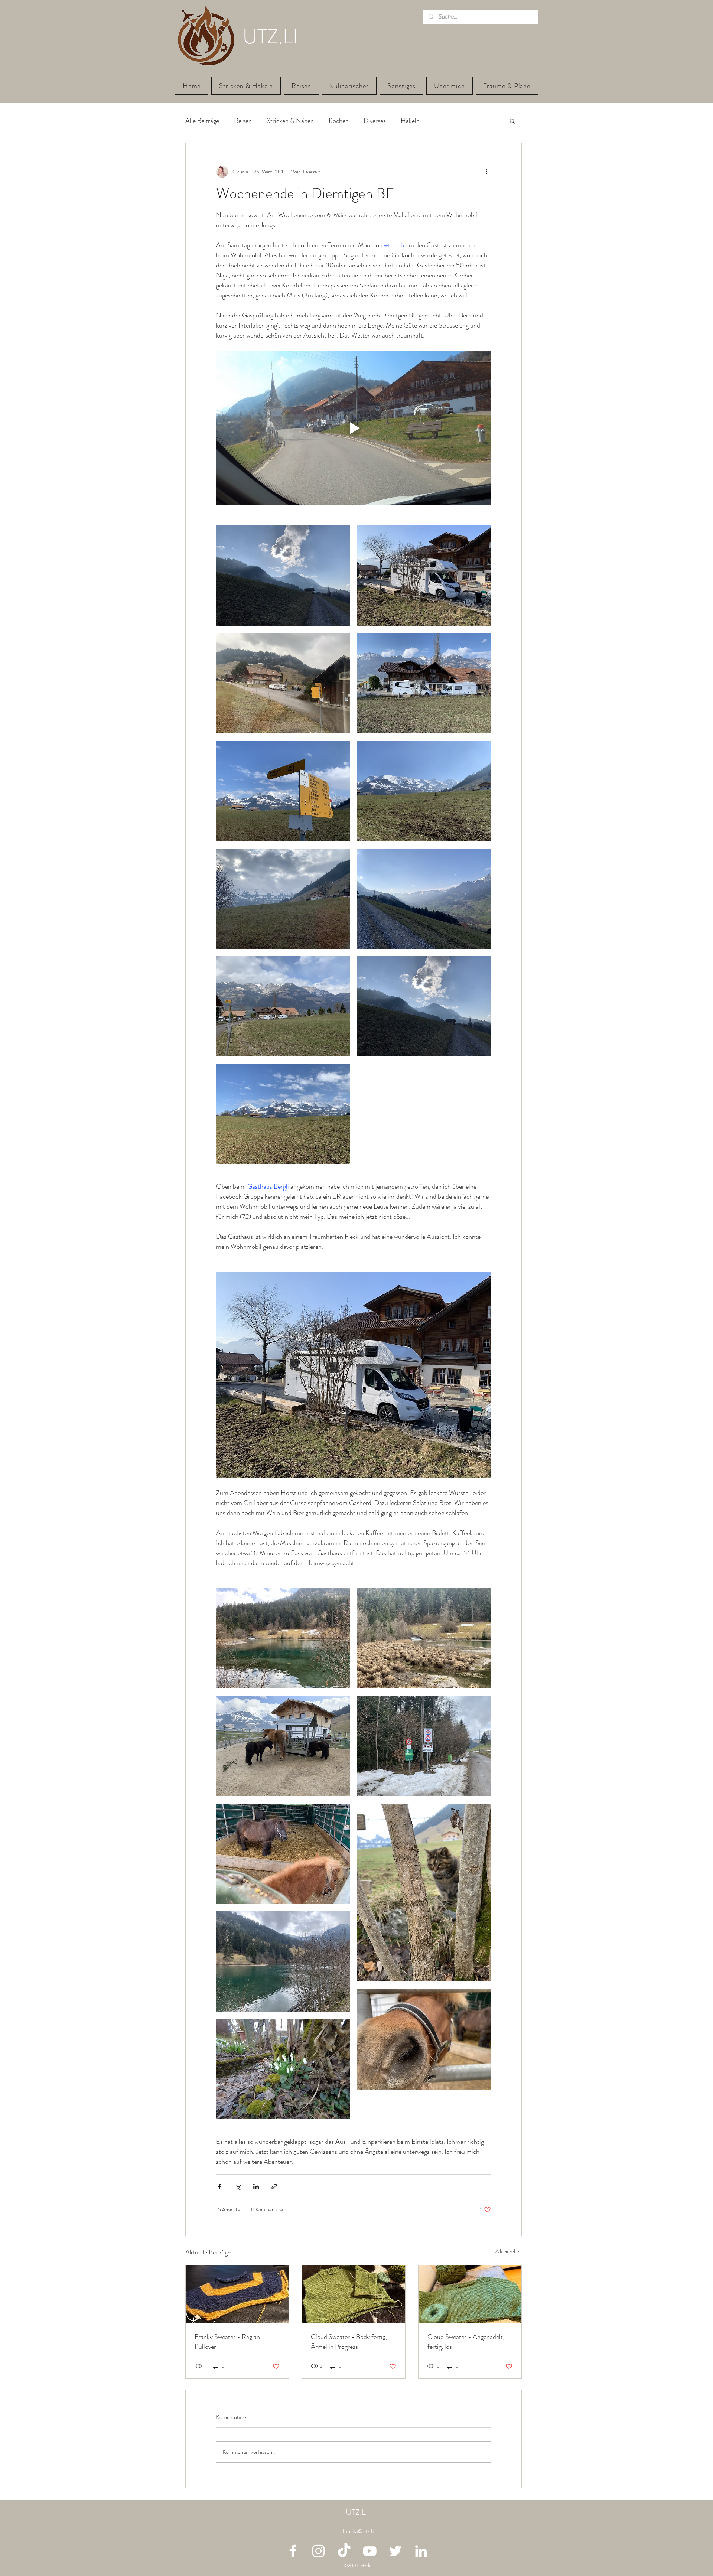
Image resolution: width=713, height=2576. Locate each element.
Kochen (339, 121)
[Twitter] (395, 2551)
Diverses (375, 121)
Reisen (243, 121)
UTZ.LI (357, 2512)
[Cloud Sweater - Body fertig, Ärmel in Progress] (353, 2294)
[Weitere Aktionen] (486, 172)
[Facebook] (293, 2551)
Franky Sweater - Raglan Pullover (227, 2342)
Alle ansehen (509, 2251)
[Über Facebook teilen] (220, 2187)
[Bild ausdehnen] (283, 576)
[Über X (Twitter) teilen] (238, 2187)
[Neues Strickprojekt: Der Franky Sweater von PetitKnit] (237, 2294)
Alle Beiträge (202, 121)
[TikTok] (344, 2551)
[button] (512, 121)
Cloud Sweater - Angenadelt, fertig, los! (466, 2342)
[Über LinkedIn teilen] (256, 2187)
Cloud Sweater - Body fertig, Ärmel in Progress (349, 2342)
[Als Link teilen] (274, 2187)
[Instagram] (318, 2551)
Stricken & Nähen (290, 121)
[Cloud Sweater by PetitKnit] (470, 2294)
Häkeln (410, 121)
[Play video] (354, 428)
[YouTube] (370, 2551)
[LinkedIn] (421, 2551)
